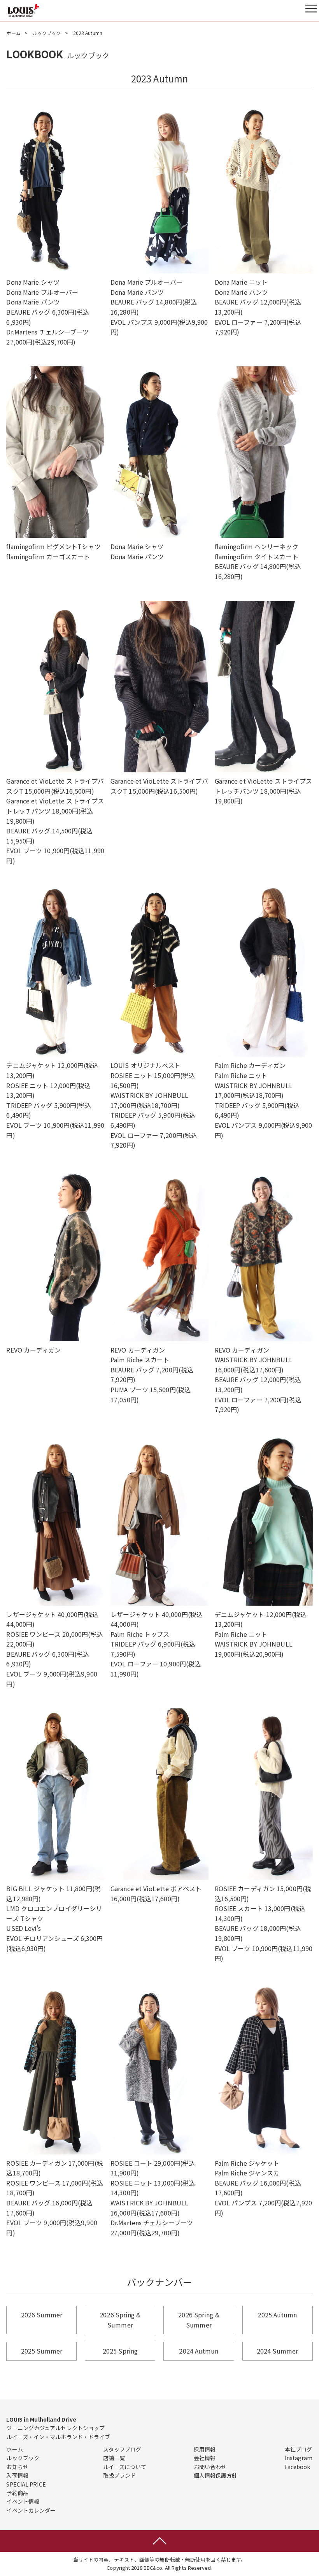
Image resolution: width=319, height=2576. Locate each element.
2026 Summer (42, 2315)
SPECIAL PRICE (26, 2484)
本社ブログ (299, 2449)
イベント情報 (23, 2501)
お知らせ (17, 2467)
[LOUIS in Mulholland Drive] (23, 10)
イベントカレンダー (31, 2510)
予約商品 (17, 2493)
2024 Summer (277, 2351)
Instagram (299, 2458)
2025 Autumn (277, 2315)
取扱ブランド (120, 2475)
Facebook (298, 2467)
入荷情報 (17, 2475)
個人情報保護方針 (216, 2475)
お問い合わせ (210, 2467)
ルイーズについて (125, 2467)
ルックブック (47, 33)
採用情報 (205, 2449)
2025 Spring (120, 2351)
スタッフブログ (122, 2449)
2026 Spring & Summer (120, 2320)
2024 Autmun (199, 2351)
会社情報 (205, 2458)
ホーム (13, 33)
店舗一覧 (114, 2458)
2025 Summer (42, 2351)
